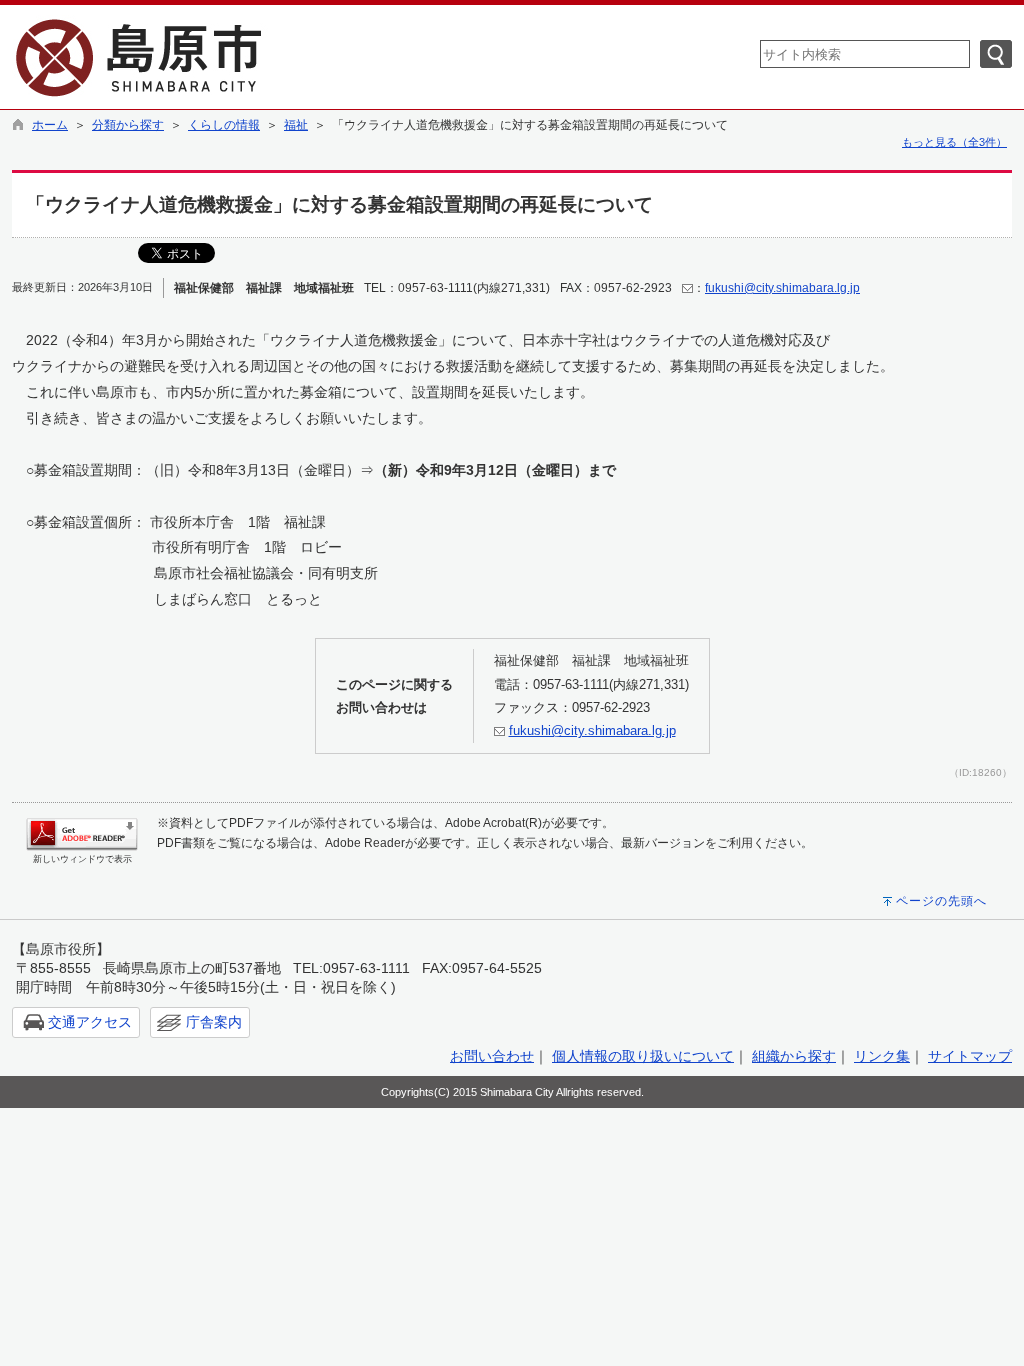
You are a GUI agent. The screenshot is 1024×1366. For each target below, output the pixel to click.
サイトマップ (970, 1056)
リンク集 (882, 1056)
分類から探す (128, 125)
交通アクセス (90, 1022)
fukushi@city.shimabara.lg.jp (782, 288)
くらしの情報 (224, 125)
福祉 (296, 125)
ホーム (50, 125)
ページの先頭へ (941, 901)
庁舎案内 (214, 1022)
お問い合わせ (492, 1056)
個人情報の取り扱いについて (643, 1056)
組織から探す (794, 1056)
